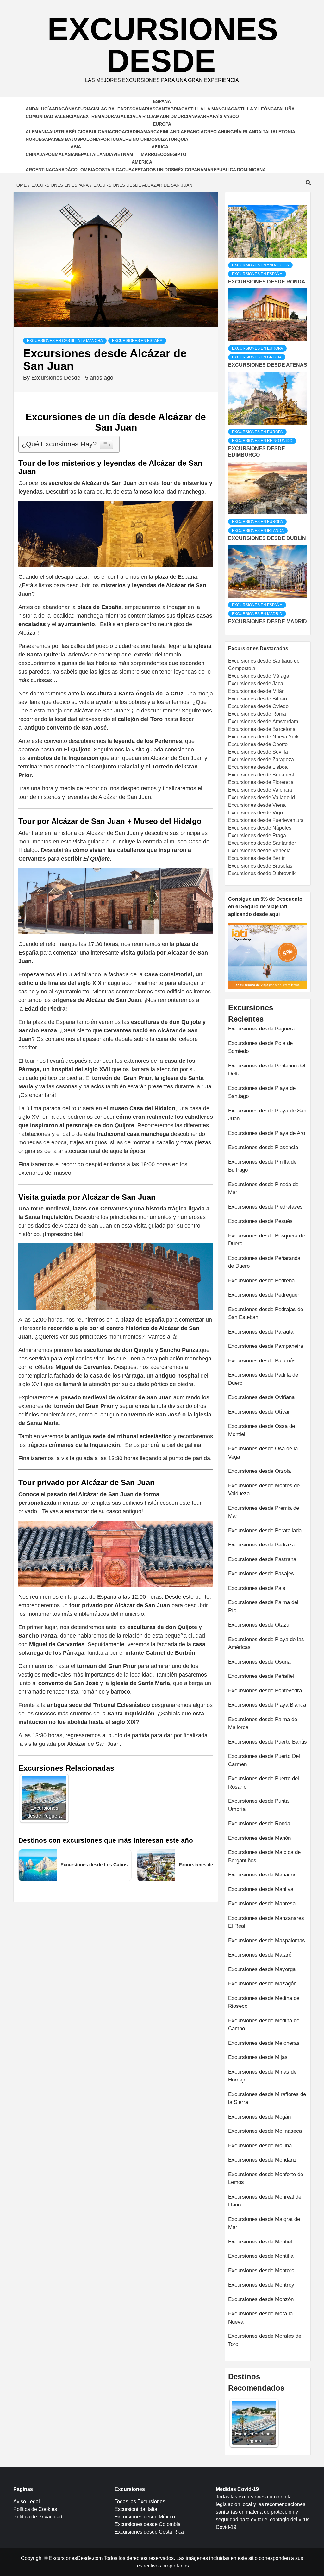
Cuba (128, 170)
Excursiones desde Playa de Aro (267, 1133)
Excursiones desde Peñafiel (261, 1676)
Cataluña (283, 109)
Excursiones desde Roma (257, 714)
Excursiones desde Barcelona (262, 729)
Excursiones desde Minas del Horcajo (263, 2076)
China (33, 154)
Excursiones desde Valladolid (262, 797)
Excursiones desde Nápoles (260, 828)
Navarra (202, 116)
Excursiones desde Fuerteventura (266, 820)
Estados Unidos (154, 170)
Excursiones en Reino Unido (262, 441)
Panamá (201, 170)
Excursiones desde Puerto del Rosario (264, 1783)
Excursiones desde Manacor (262, 1875)
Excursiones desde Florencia (261, 782)
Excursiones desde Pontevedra (265, 1691)
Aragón (62, 109)
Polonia (90, 139)
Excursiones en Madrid (257, 614)
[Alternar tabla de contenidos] (106, 444)
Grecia (212, 132)
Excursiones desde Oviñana (261, 1397)
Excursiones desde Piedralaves (265, 1207)
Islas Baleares (113, 109)
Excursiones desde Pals (257, 1588)
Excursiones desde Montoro (261, 2271)
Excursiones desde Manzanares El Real (266, 1922)
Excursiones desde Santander (262, 843)
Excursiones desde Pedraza (261, 1545)
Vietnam (123, 154)
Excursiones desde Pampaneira (266, 1346)
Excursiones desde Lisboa (258, 767)
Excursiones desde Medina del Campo (264, 2025)
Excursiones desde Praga (257, 835)
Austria (59, 132)
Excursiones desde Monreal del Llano (265, 2201)
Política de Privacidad (38, 2517)
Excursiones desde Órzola (259, 1471)
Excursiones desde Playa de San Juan (267, 1115)
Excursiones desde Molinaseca (265, 2131)
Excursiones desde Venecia (259, 851)
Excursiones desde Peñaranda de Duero (264, 1262)
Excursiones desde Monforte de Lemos (266, 2178)
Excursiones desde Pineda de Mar (263, 1188)
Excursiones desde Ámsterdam (263, 722)
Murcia (183, 116)
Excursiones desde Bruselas (260, 866)
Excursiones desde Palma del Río (263, 1606)
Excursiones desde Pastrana (262, 1559)
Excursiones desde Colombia (148, 2524)
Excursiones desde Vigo (255, 813)
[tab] (229, 200)
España (162, 101)
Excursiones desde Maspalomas (267, 1941)
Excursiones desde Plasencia (263, 1147)
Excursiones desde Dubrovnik (262, 873)
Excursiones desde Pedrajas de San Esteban (266, 1313)
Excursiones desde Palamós (262, 1361)
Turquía (178, 139)
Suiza (161, 139)
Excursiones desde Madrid (268, 622)
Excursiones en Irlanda (258, 531)
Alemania (37, 132)
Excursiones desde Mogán (259, 2117)
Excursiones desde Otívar (259, 1412)
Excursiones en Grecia (257, 357)
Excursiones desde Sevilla (258, 752)
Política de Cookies (35, 2509)
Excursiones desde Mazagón (262, 1984)
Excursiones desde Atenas (268, 365)
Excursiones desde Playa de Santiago (262, 1092)
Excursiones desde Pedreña (261, 1281)
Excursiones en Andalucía (260, 265)
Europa (162, 124)
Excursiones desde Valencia (260, 790)
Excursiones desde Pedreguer (264, 1295)
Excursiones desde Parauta (261, 1332)
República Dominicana (238, 170)
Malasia (65, 154)
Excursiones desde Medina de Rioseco (264, 2002)
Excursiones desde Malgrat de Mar (264, 2223)
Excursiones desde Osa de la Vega (263, 1453)
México (183, 170)
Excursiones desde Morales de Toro (265, 2340)
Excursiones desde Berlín (257, 858)
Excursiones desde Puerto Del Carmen (264, 1760)
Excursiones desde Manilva (261, 1889)
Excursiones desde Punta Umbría (258, 1805)
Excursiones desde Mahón (259, 1838)
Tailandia (101, 154)
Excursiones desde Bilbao (258, 699)
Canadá (61, 170)
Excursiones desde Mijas (258, 2057)
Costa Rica (109, 170)
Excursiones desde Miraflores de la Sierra (267, 2098)
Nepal (82, 154)
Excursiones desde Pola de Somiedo (260, 1047)
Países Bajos (64, 139)
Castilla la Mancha (206, 109)
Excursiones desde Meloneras (264, 2043)
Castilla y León (251, 109)
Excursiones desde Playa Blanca (267, 1705)
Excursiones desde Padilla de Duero (263, 1379)
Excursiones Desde (163, 45)
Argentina (39, 170)
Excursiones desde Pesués (260, 1221)
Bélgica (79, 132)
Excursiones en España (137, 341)
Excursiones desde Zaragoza (261, 759)
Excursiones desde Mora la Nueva (260, 2318)
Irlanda (251, 132)
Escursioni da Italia (136, 2509)
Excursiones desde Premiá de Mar (264, 1512)
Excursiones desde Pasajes (261, 1574)
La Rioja (146, 116)
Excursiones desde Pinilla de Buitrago (262, 1166)
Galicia (126, 116)
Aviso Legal (27, 2501)
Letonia (285, 132)
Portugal (113, 139)
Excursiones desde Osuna (259, 1662)
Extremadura (100, 116)
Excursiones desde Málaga (259, 676)
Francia (194, 132)
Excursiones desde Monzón (261, 2299)
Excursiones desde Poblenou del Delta (267, 1070)
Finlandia (172, 132)
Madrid (165, 116)
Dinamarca (146, 132)
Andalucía (39, 109)
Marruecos (155, 154)
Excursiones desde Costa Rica (149, 2532)
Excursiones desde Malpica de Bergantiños (264, 1856)
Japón (47, 154)
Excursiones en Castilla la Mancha (65, 341)
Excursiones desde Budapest (261, 775)
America (142, 162)
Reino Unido (140, 139)
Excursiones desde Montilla (261, 2256)
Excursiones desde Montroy (261, 2285)
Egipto (178, 154)
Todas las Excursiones (140, 2501)
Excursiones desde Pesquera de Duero (266, 1240)
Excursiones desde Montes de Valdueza (264, 1490)
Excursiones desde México (145, 2517)
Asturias (83, 109)
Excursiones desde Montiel (260, 2242)
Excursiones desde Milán (256, 691)
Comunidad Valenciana (54, 116)
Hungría (231, 132)
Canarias (144, 109)
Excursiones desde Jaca (256, 684)
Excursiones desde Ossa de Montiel (262, 1430)
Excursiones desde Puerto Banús (268, 1742)
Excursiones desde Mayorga (262, 1969)
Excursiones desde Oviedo (258, 706)
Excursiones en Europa (257, 348)
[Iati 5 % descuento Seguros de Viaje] (268, 955)
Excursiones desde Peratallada (265, 1531)
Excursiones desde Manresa (262, 1904)
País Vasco (226, 116)
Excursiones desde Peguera (261, 1029)
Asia (76, 147)
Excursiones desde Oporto (258, 744)
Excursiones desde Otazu (259, 1625)
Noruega (37, 139)
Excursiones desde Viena (257, 805)
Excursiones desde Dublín (267, 538)
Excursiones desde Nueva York (263, 737)
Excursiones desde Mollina (260, 2146)
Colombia (83, 170)
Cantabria (168, 109)
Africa (160, 147)
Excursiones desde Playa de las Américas (266, 1643)
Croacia (122, 132)
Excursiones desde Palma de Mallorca (263, 1724)
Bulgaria (100, 132)
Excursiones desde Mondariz (262, 2160)
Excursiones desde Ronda (267, 282)
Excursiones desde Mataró (260, 1955)
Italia (268, 132)
